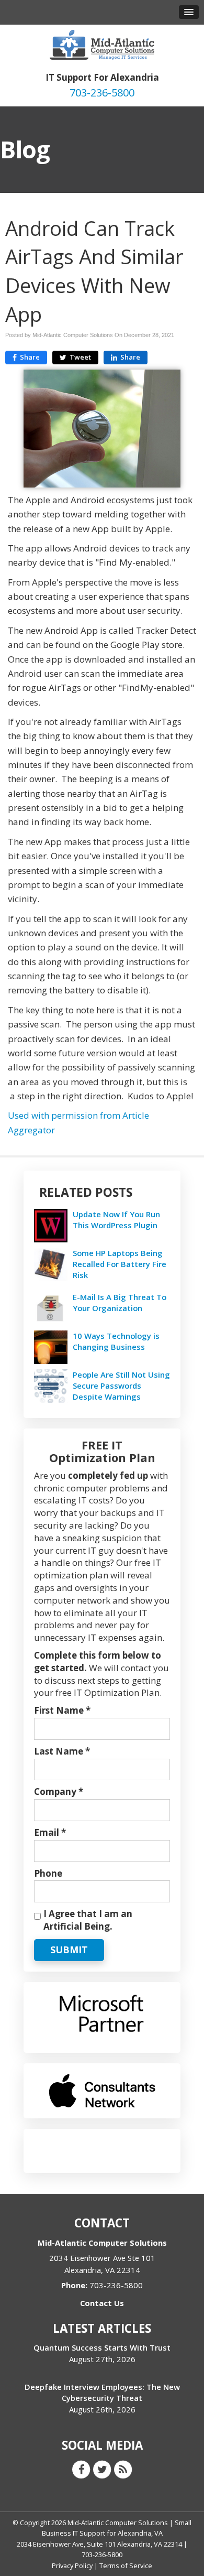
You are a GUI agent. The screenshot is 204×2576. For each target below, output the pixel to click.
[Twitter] (102, 2469)
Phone (48, 1873)
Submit (69, 1950)
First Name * (62, 1710)
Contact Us (102, 2303)
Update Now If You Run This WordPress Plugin (116, 1220)
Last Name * (62, 1751)
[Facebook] (81, 2469)
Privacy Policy (72, 2566)
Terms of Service (126, 2566)
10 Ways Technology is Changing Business (116, 1341)
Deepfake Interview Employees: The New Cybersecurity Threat (102, 2392)
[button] (189, 12)
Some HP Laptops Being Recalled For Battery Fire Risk (120, 1264)
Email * (50, 1832)
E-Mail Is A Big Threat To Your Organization (120, 1302)
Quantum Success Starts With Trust (102, 2347)
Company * (59, 1792)
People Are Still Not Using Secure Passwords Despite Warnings (121, 1386)
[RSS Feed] (123, 2469)
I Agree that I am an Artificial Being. (88, 1920)
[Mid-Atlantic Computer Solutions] (102, 44)
